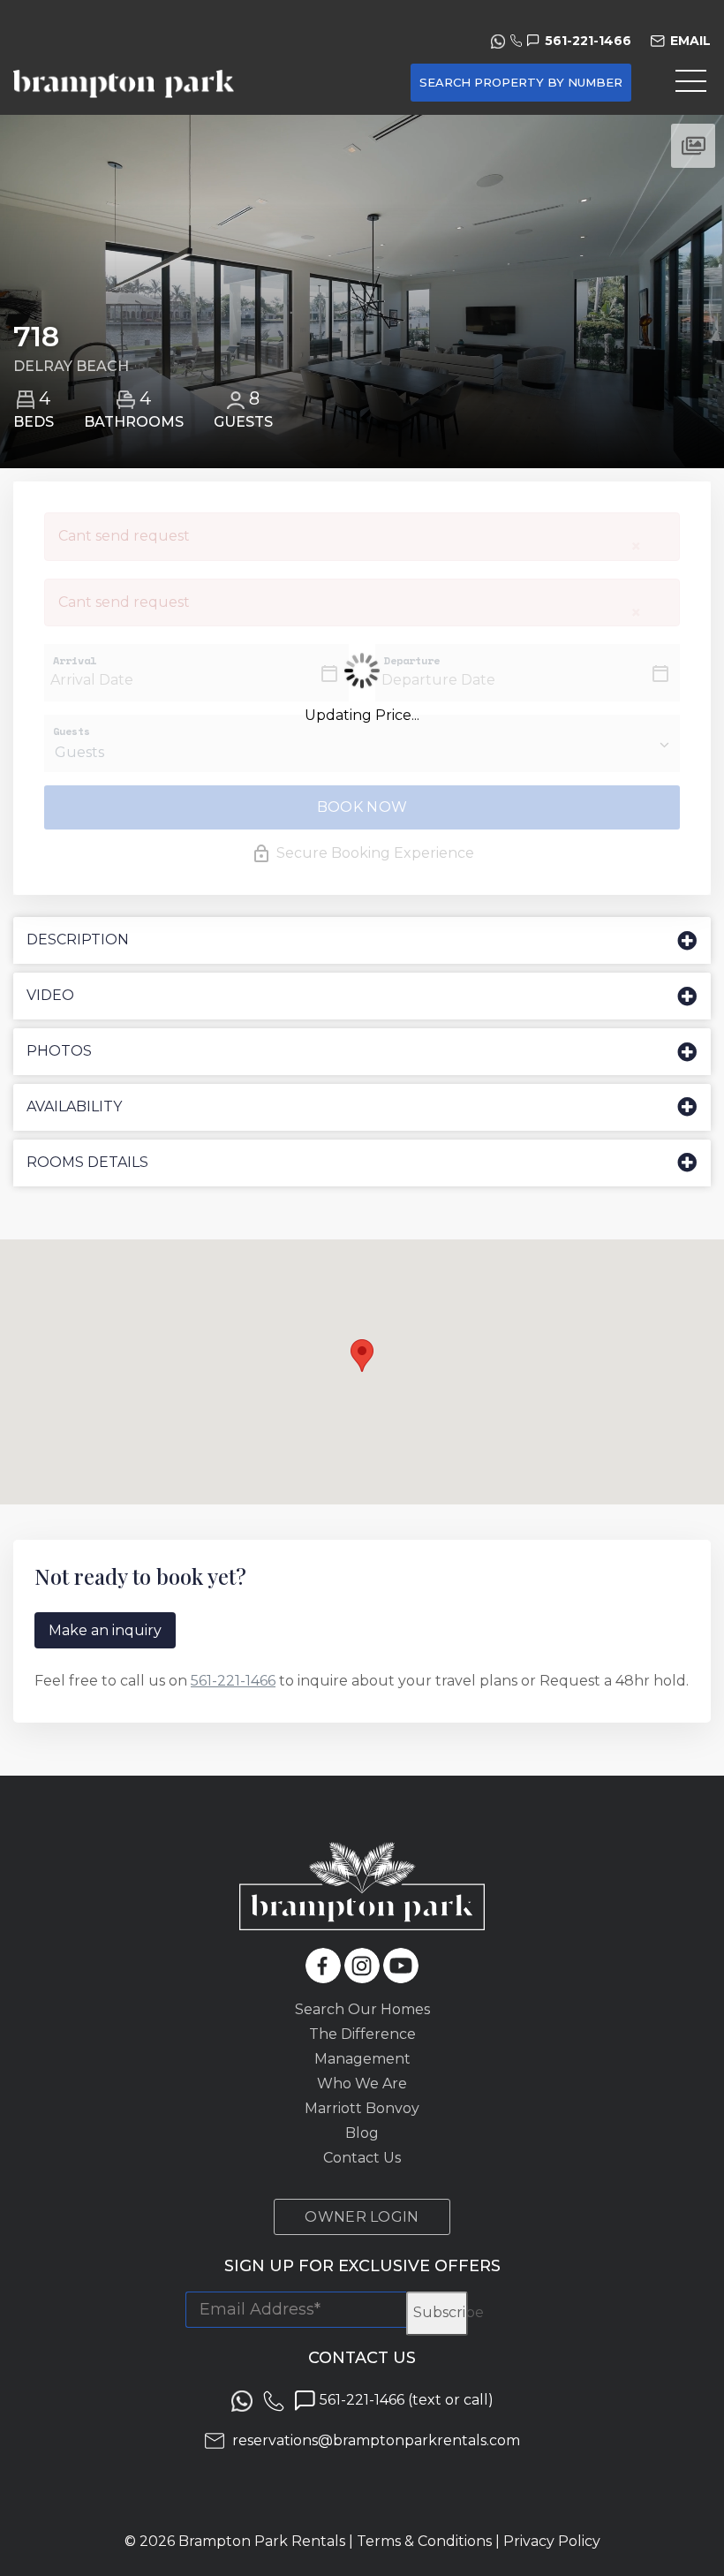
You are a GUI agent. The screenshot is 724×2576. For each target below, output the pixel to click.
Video (50, 995)
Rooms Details (87, 1162)
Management (362, 2059)
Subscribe (441, 2312)
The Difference (362, 2034)
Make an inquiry (105, 1630)
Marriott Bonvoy (362, 2108)
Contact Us (362, 2158)
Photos (59, 1051)
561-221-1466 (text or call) (405, 2400)
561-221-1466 (588, 41)
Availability (74, 1106)
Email (690, 41)
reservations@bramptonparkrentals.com (376, 2440)
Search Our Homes (362, 2009)
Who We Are (362, 2084)
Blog (362, 2133)
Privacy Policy (552, 2541)
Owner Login (362, 2217)
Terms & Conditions (424, 2541)
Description (78, 939)
